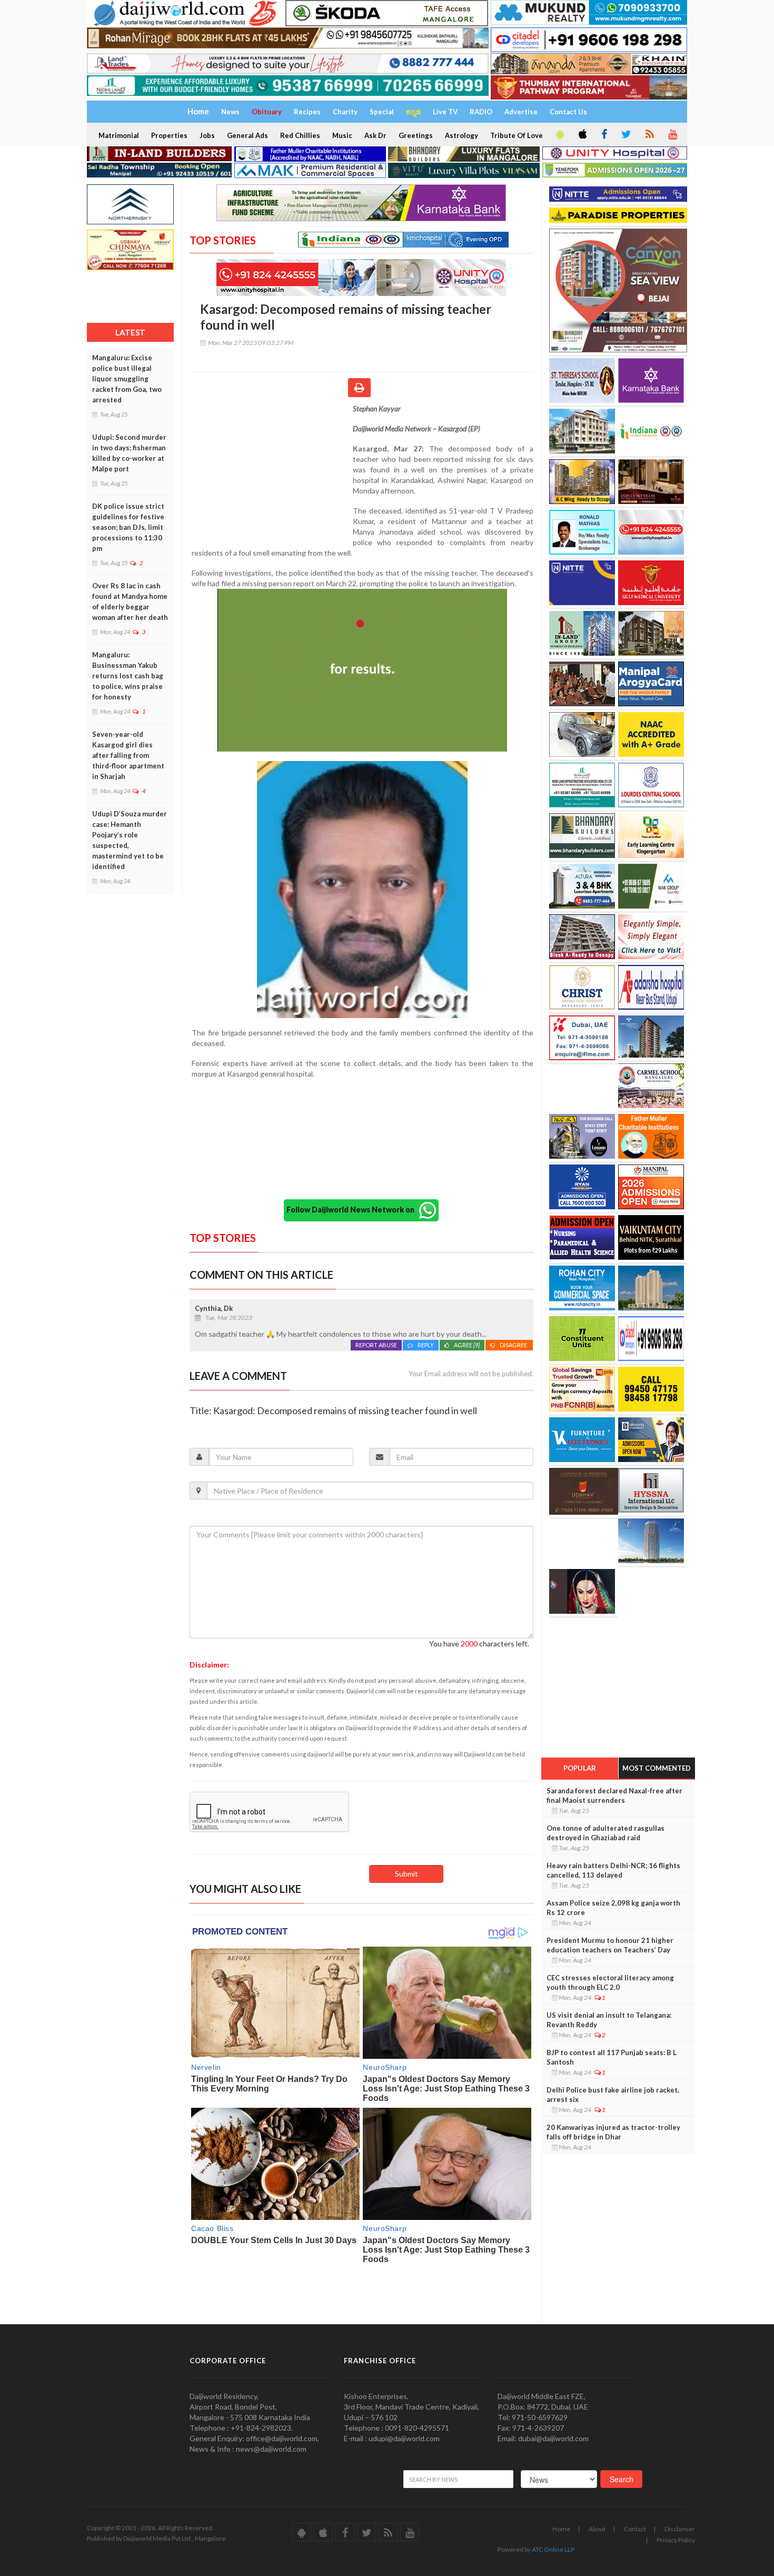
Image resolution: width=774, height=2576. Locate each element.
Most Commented (657, 1768)
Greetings (416, 135)
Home (561, 2529)
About (597, 2529)
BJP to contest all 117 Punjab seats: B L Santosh (612, 2057)
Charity (345, 112)
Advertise (521, 112)
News (230, 112)
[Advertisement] (271, 472)
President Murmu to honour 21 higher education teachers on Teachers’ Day (610, 1945)
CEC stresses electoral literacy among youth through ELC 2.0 (610, 1982)
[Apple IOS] (582, 135)
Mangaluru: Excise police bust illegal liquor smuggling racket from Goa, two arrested (127, 379)
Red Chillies (300, 135)
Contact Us (568, 112)
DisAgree (514, 1345)
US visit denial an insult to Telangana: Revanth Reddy (609, 2020)
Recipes (307, 112)
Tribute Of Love (517, 135)
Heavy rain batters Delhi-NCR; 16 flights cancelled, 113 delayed (613, 1870)
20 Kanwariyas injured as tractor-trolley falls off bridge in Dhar (613, 2132)
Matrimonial (119, 135)
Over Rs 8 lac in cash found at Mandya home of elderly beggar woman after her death (130, 601)
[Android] (559, 135)
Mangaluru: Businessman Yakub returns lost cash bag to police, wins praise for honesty (128, 676)
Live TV (445, 112)
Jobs (207, 135)
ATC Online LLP (553, 2549)
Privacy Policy (676, 2540)
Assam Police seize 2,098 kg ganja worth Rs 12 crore (613, 1908)
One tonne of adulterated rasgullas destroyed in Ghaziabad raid (606, 1833)
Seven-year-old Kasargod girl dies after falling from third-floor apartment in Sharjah (128, 755)
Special (382, 112)
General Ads (247, 135)
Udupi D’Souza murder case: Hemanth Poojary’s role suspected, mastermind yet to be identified (130, 840)
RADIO (481, 112)
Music (342, 135)
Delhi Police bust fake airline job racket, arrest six (613, 2095)
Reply (426, 1345)
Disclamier (680, 2529)
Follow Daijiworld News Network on (353, 1210)
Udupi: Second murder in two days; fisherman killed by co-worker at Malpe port (129, 453)
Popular (580, 1768)
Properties (169, 135)
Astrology (462, 135)
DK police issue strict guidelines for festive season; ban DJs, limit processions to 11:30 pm (128, 527)
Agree (467, 1345)
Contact (635, 2529)
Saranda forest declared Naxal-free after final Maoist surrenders (614, 1795)
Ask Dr (375, 135)
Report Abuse (376, 1345)
